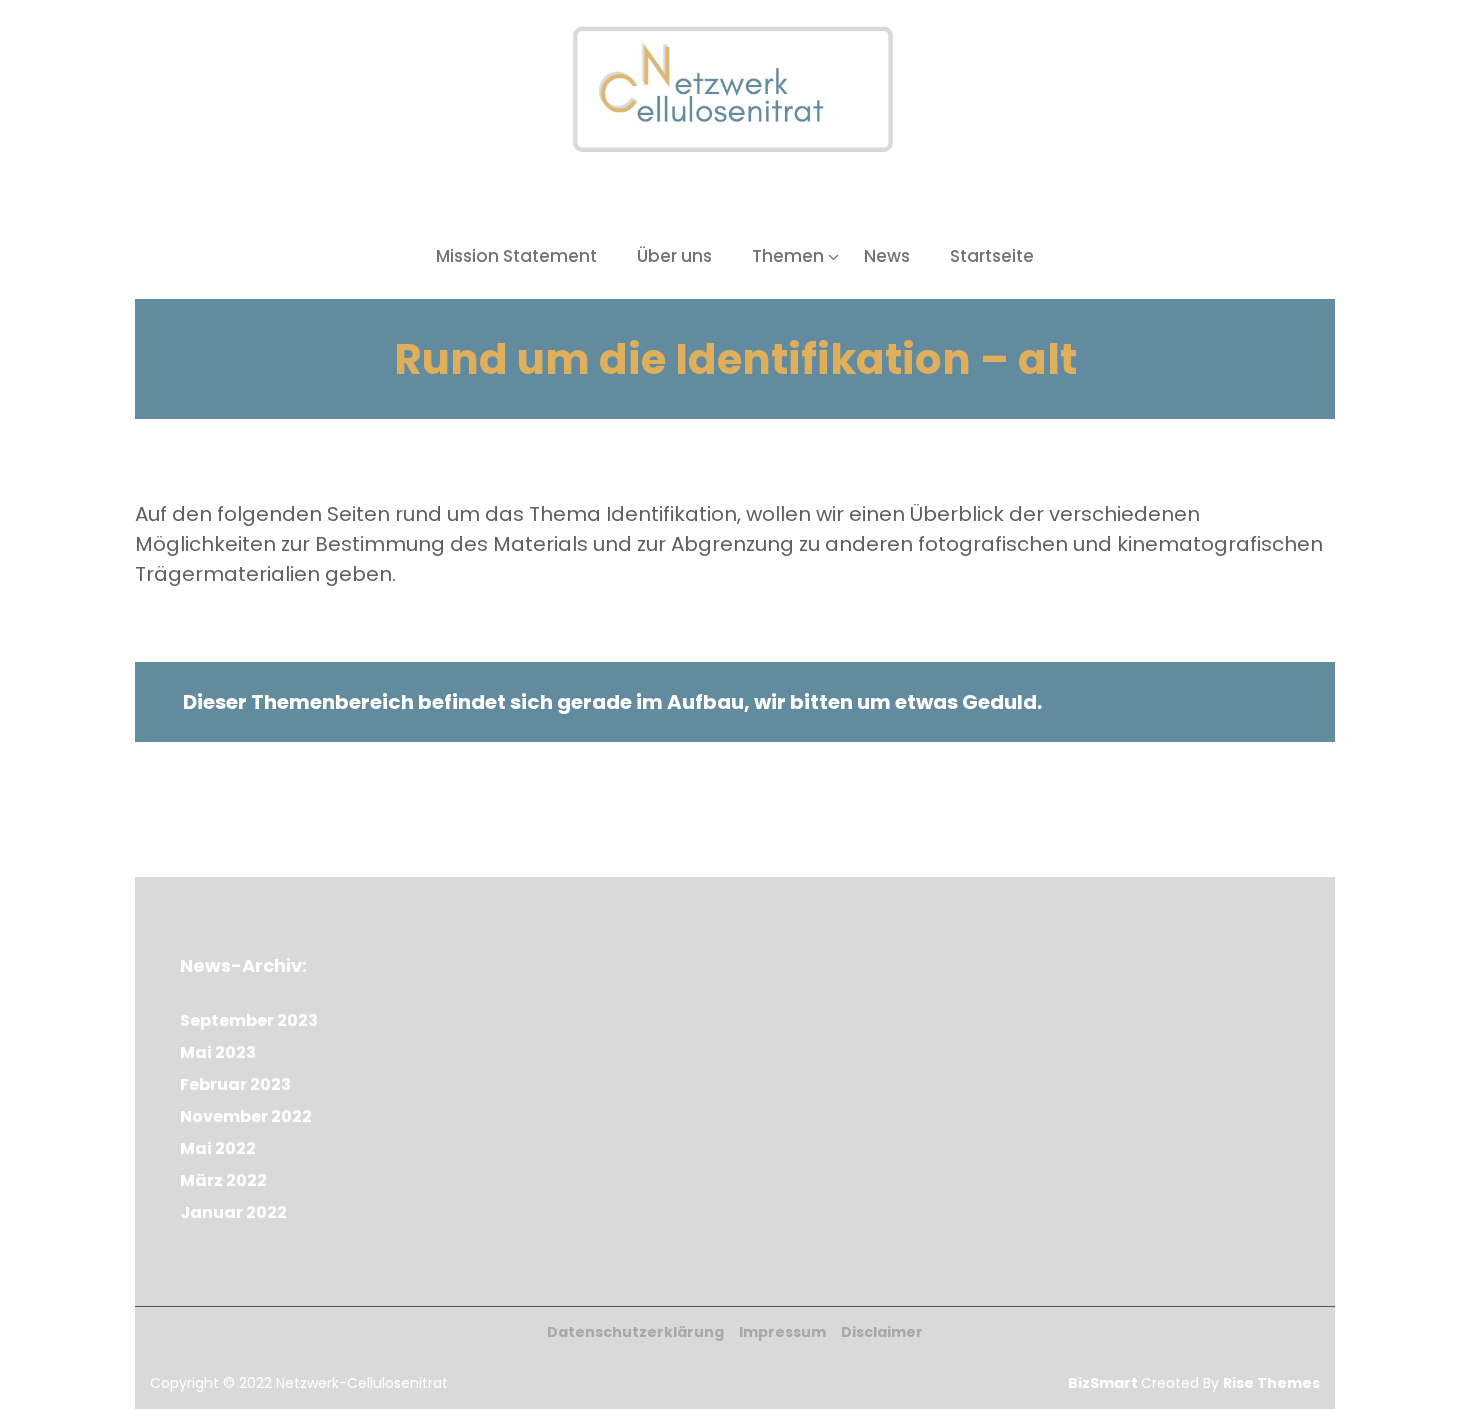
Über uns (674, 256)
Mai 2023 (218, 1052)
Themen (788, 256)
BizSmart (1104, 1383)
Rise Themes (1271, 1383)
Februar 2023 (235, 1084)
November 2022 (246, 1116)
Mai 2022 (218, 1148)
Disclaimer (882, 1332)
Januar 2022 (233, 1212)
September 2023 (249, 1020)
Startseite (992, 256)
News (887, 256)
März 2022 (223, 1180)
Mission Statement (516, 256)
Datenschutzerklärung (635, 1332)
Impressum (782, 1332)
